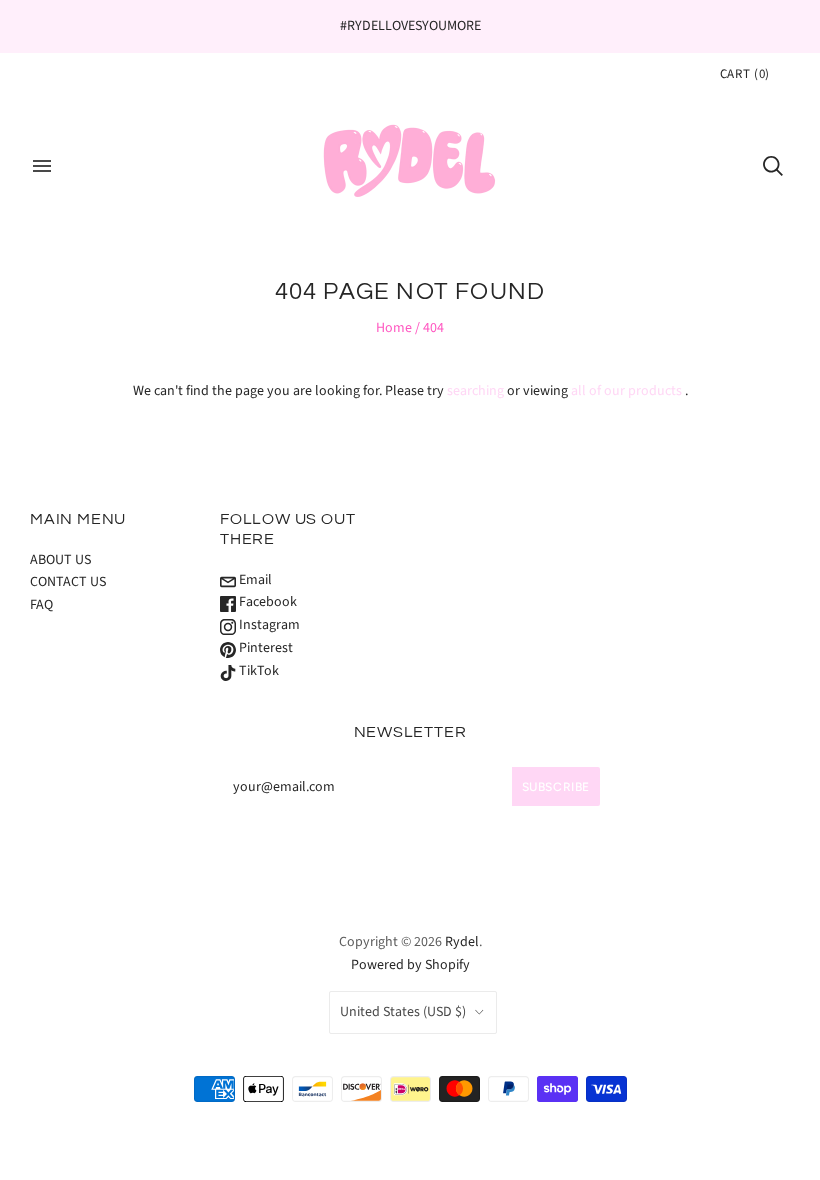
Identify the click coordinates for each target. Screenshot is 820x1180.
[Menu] (42, 166)
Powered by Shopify (410, 965)
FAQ (41, 605)
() (745, 74)
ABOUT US (60, 560)
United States (403, 1012)
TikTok (257, 671)
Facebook (266, 602)
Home (394, 328)
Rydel (462, 942)
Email (254, 580)
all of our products (626, 391)
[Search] (773, 166)
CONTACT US (68, 582)
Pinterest (264, 648)
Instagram (268, 625)
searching (475, 391)
